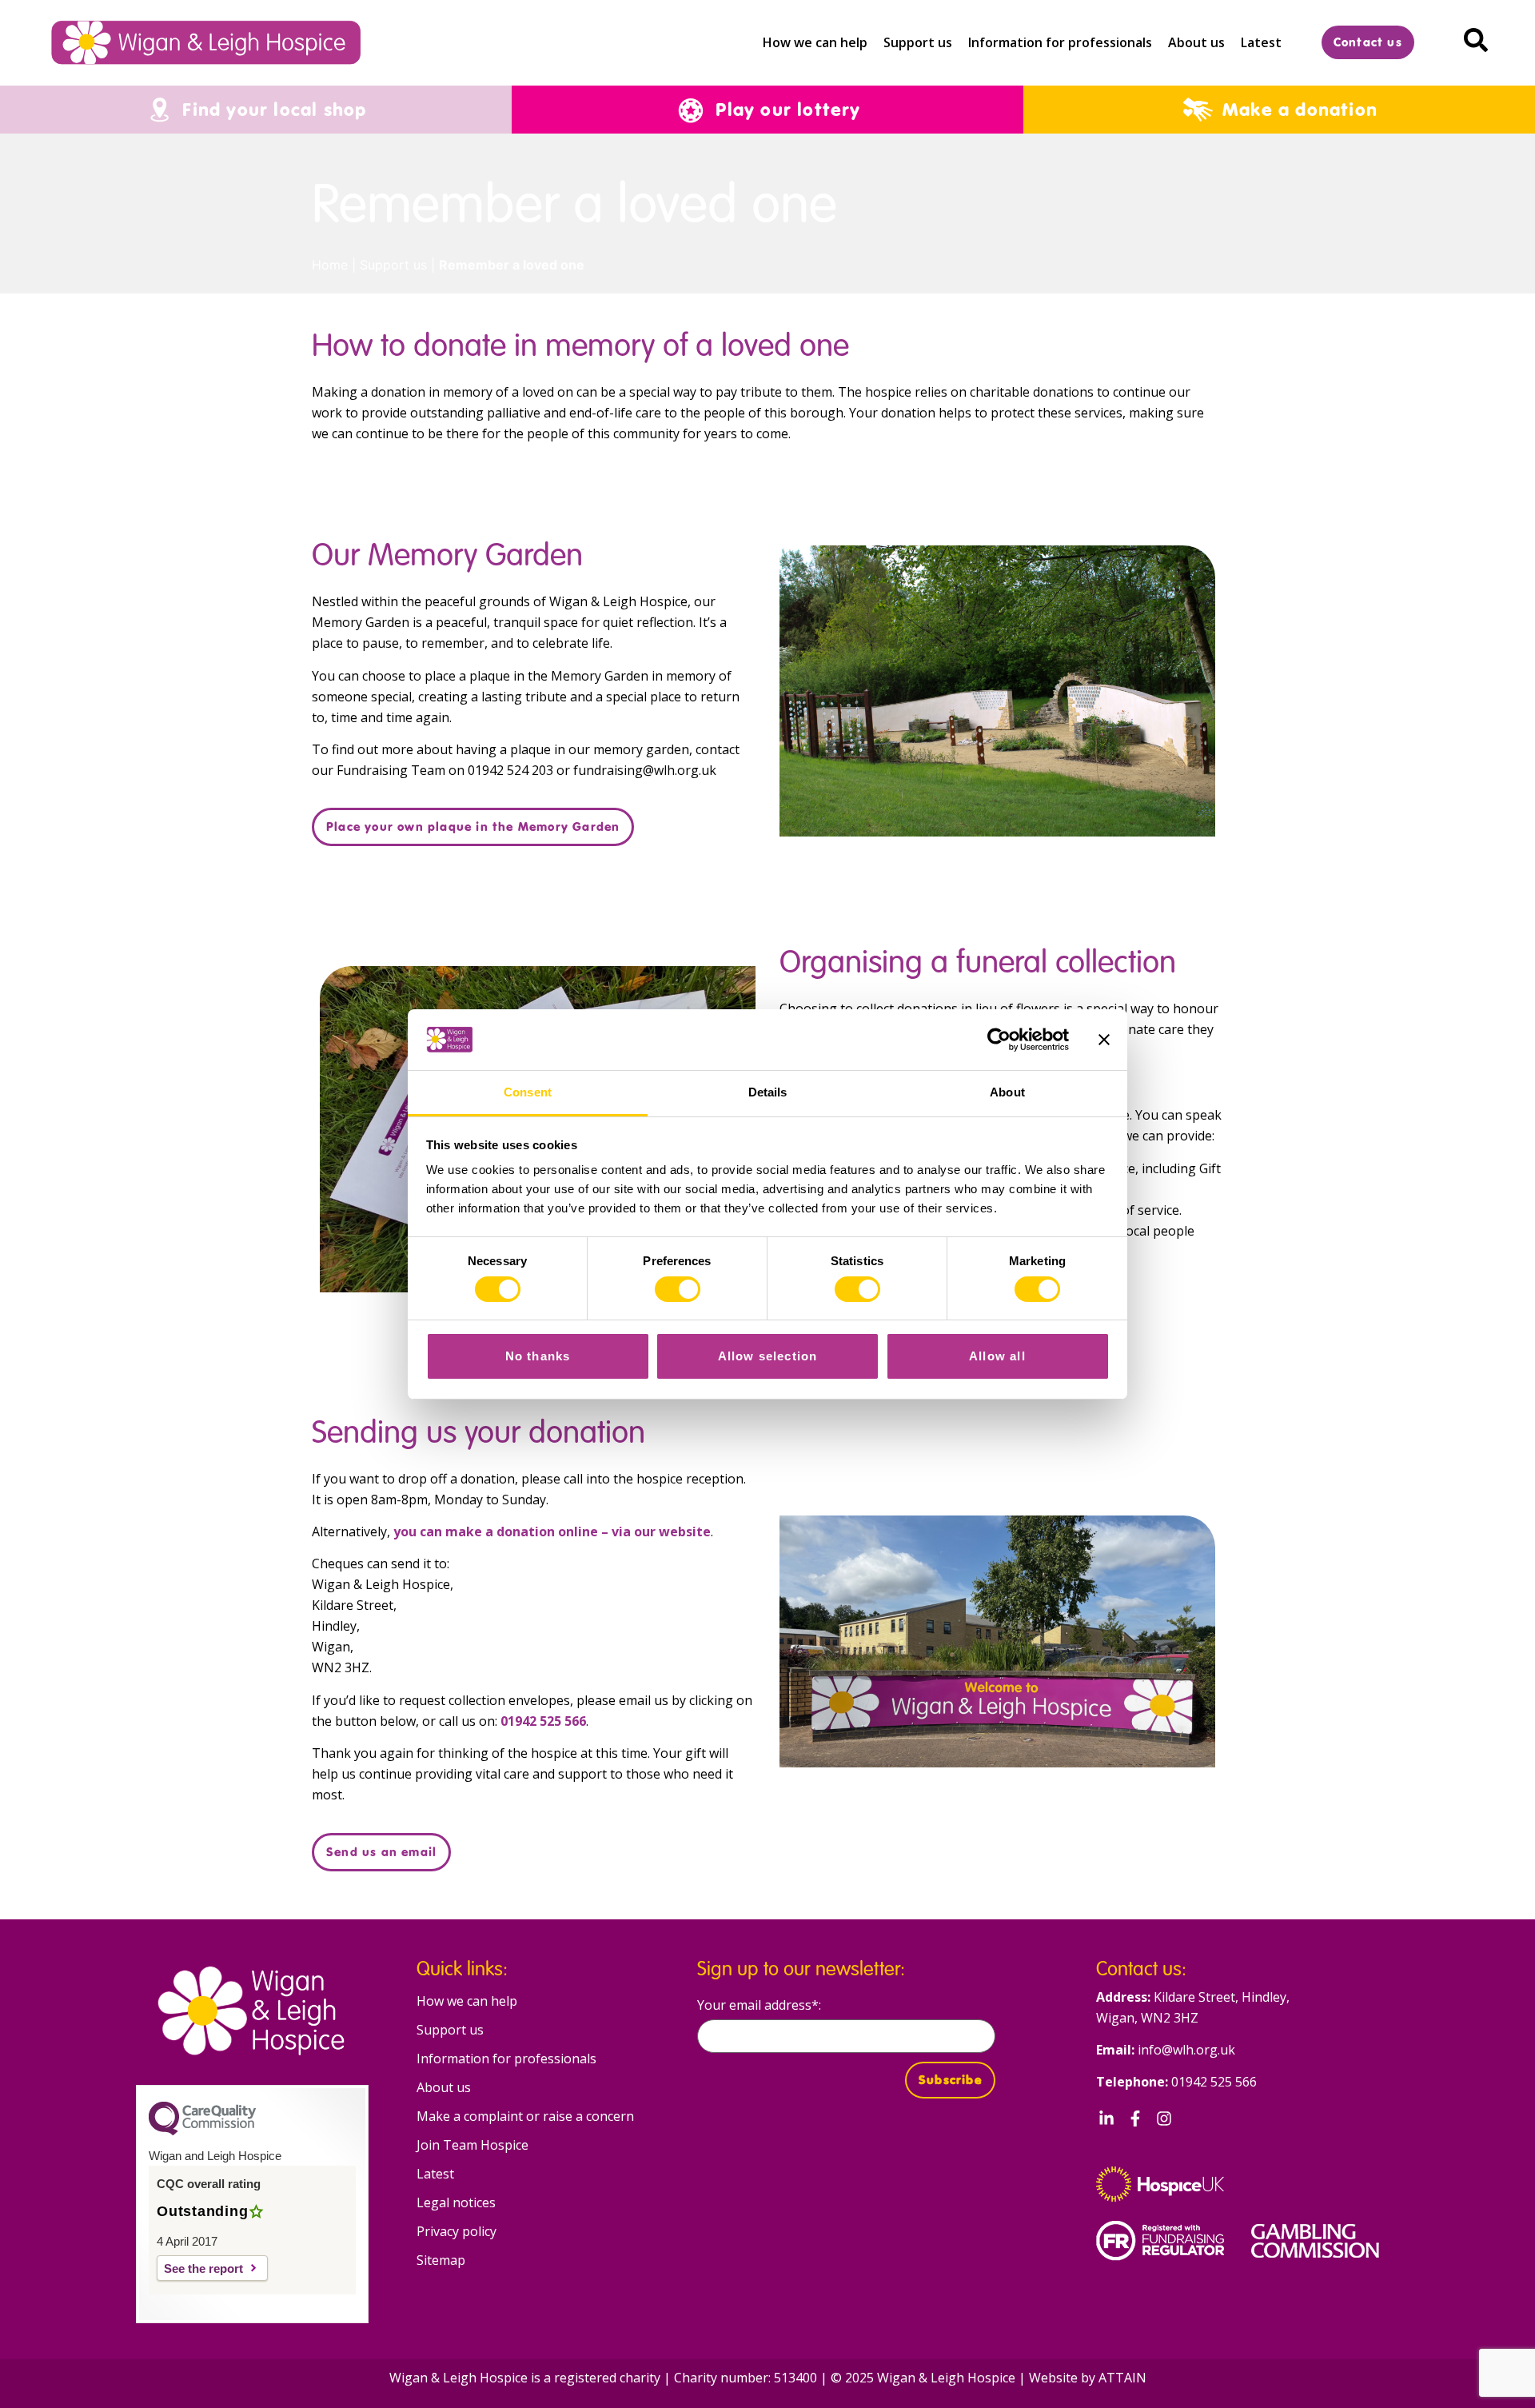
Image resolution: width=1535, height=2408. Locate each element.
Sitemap (441, 2260)
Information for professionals (1060, 42)
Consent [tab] (528, 1092)
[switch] (678, 1289)
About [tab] (1007, 1092)
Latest (1261, 42)
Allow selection (768, 1356)
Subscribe (950, 2080)
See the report (203, 2268)
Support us (918, 42)
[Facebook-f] (1135, 2118)
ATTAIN (1122, 2378)
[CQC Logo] (202, 2131)
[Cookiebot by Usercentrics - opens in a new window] (999, 1040)
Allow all (997, 1356)
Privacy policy (457, 2231)
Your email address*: (759, 2006)
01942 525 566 (1214, 2082)
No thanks (538, 1356)
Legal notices (456, 2202)
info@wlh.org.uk (1186, 2050)
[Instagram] (1164, 2118)
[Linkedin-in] (1106, 2118)
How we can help (815, 42)
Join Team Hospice (472, 2145)
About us (1196, 42)
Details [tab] (768, 1092)
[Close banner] (1104, 1040)
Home (330, 265)
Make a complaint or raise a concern (525, 2116)
